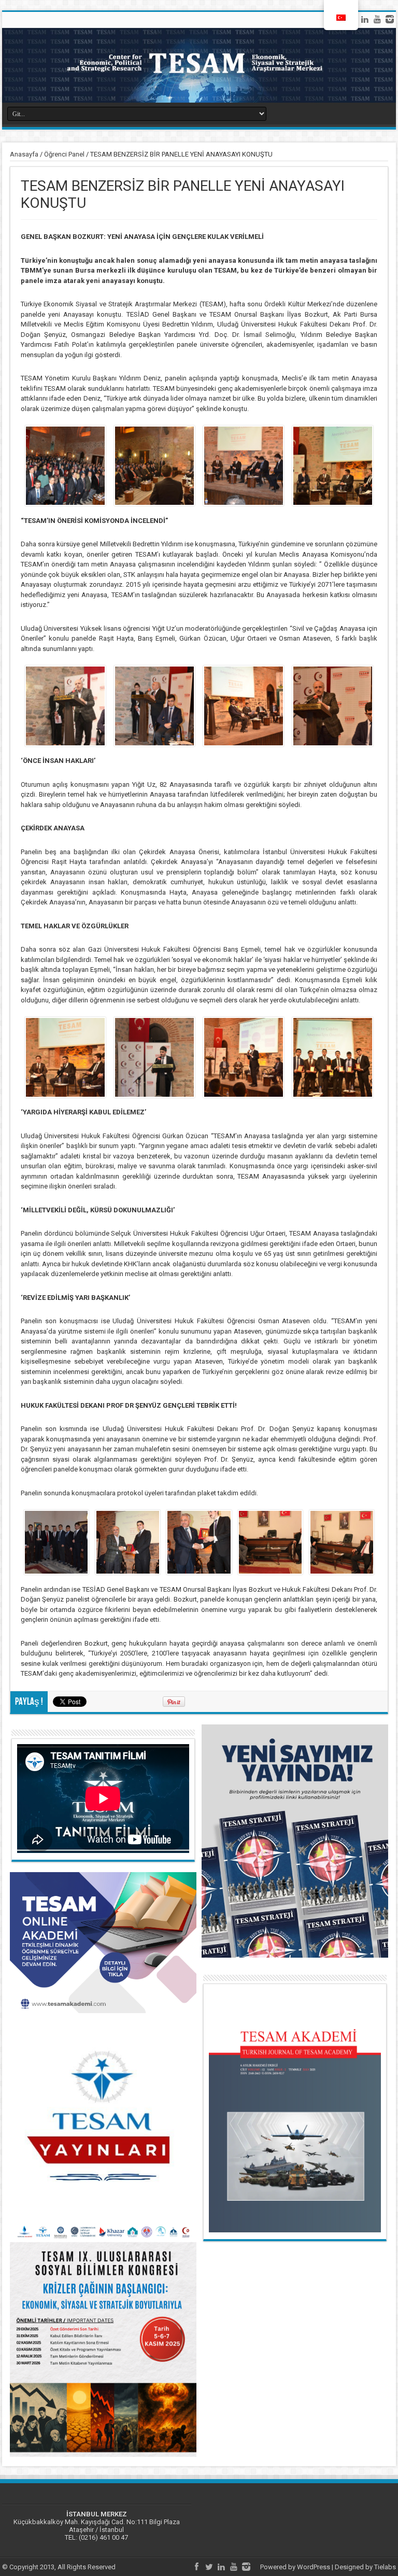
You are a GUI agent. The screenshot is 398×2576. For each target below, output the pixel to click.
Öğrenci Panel (64, 154)
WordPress (314, 2567)
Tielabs (385, 2567)
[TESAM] (199, 65)
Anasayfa (24, 154)
